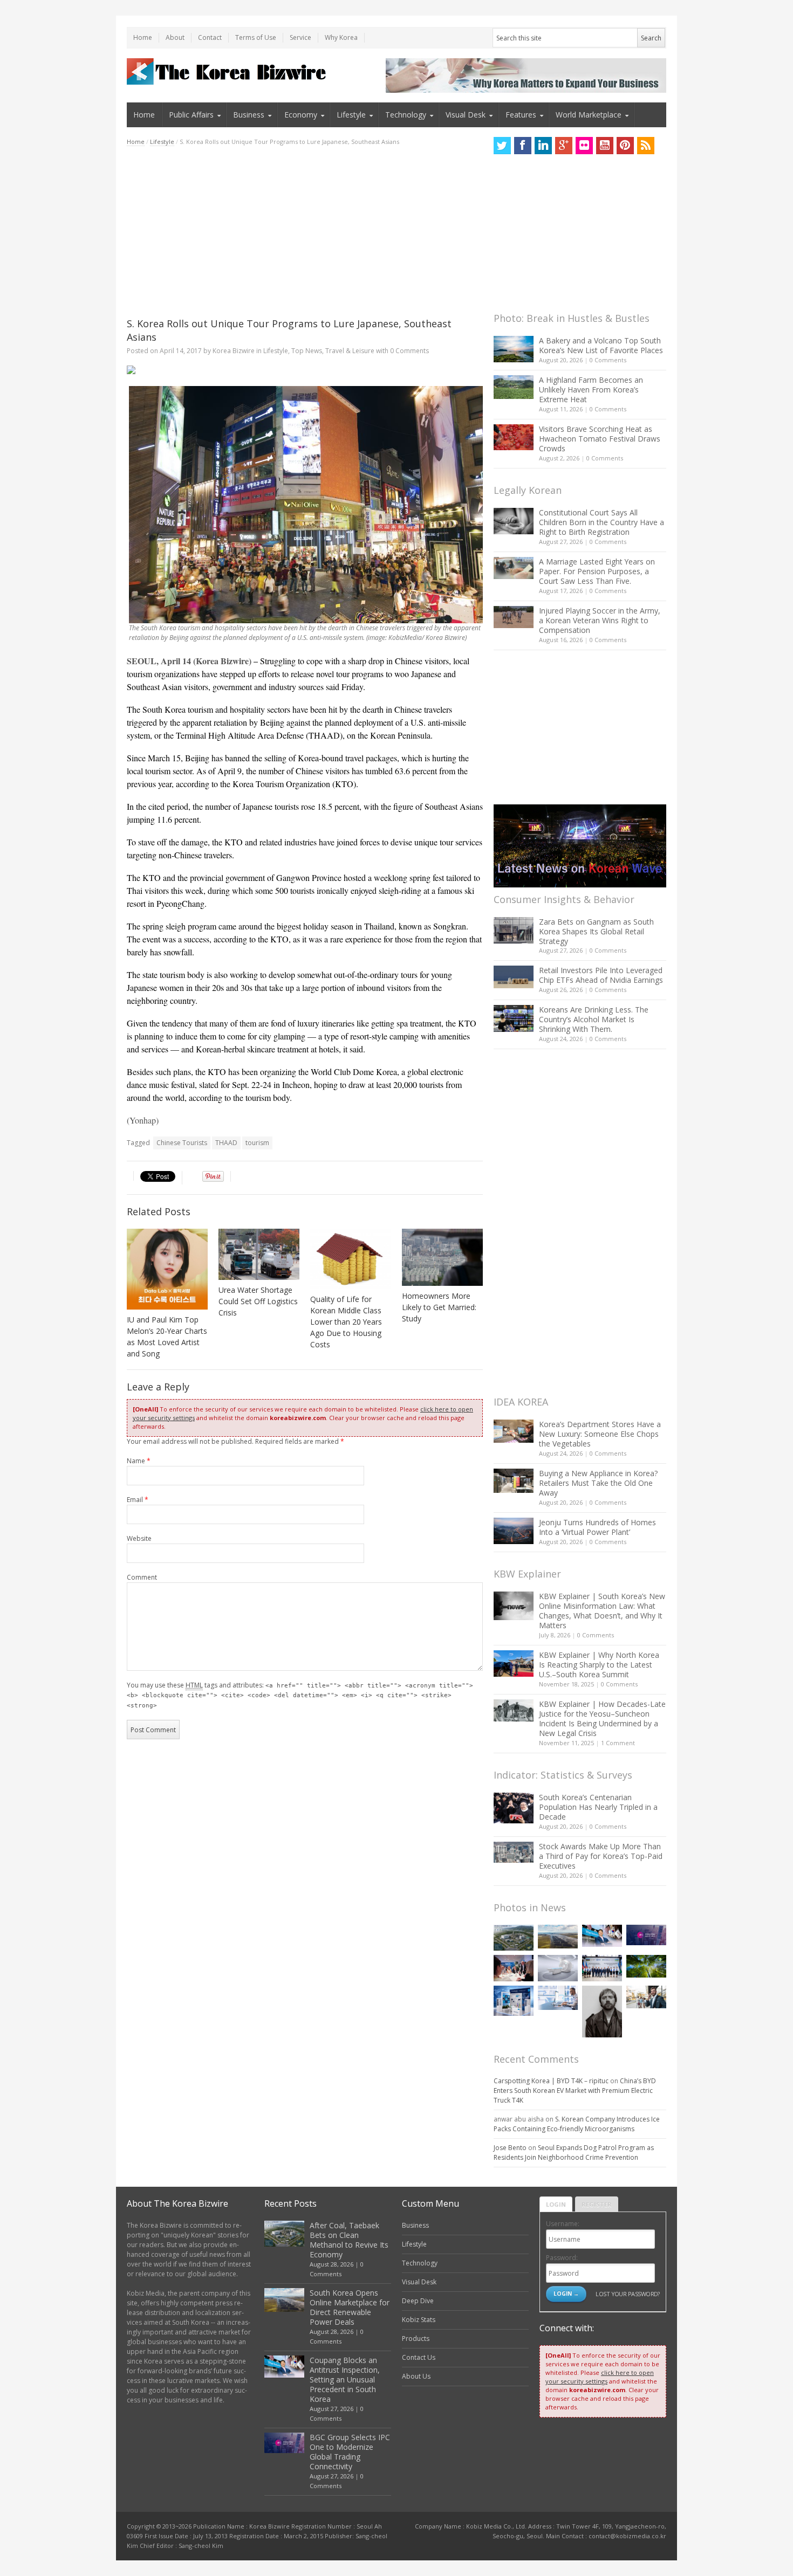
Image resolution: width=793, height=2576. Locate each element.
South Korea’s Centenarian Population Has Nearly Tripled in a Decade (598, 1807)
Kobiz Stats (419, 2320)
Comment (142, 1577)
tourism (257, 1143)
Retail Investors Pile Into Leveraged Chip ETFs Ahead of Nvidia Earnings (601, 975)
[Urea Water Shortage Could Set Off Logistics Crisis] (259, 1254)
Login (556, 2204)
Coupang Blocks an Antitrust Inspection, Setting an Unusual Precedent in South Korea (345, 2379)
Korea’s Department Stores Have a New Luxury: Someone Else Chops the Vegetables (600, 1434)
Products (416, 2339)
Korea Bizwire (234, 351)
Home (143, 37)
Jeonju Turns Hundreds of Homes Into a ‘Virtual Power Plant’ (597, 1527)
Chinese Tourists (182, 1143)
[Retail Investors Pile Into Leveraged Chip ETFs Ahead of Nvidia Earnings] (514, 977)
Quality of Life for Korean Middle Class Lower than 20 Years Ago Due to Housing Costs (346, 1322)
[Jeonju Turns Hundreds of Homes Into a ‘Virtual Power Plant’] (514, 1531)
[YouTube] (605, 146)
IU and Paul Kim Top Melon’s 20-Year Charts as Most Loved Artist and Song (167, 1337)
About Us (416, 2376)
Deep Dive (418, 2301)
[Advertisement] (305, 232)
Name (139, 1461)
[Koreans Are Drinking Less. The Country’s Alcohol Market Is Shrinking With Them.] (514, 1018)
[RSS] (646, 146)
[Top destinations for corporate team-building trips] (646, 1997)
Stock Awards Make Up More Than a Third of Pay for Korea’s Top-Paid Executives (601, 1856)
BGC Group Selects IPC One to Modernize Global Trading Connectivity (350, 2452)
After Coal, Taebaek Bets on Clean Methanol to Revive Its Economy (349, 2240)
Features (521, 115)
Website (139, 1538)
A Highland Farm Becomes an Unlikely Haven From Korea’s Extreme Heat (591, 390)
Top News (307, 351)
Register (597, 2204)
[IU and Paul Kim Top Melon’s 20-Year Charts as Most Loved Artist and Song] (167, 1269)
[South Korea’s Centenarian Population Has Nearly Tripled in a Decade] (514, 1808)
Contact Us (419, 2357)
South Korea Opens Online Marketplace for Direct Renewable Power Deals (350, 2307)
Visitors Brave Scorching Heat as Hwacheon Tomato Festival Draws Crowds (600, 439)
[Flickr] (584, 146)
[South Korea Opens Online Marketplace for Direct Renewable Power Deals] (558, 1937)
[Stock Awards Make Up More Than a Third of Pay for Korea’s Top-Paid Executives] (514, 1852)
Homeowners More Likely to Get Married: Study (439, 1307)
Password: (562, 2258)
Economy (301, 115)
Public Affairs (191, 115)
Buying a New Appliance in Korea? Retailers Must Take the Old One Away (598, 1483)
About (175, 37)
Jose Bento (510, 2148)
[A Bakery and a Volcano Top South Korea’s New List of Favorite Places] (514, 349)
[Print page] (305, 370)
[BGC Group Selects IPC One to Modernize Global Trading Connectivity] (646, 1935)
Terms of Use (256, 37)
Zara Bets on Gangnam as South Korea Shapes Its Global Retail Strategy (596, 931)
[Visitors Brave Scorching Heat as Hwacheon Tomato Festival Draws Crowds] (514, 437)
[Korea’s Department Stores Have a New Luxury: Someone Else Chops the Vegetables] (514, 1431)
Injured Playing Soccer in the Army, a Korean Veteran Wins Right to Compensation (600, 620)
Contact (210, 37)
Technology (406, 115)
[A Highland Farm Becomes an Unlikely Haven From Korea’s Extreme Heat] (514, 387)
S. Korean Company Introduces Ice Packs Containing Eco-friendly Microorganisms (577, 2124)
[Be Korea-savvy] (228, 71)
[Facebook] (523, 146)
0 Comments (608, 360)
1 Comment (618, 1743)
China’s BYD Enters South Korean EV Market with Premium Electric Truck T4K (575, 2091)
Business (249, 115)
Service (300, 37)
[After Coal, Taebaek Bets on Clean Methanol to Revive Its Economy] (514, 1938)
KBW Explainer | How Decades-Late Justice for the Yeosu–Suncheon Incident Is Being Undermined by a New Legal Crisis (602, 1719)
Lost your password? (628, 2294)
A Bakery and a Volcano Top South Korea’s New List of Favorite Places (601, 345)
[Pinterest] (625, 146)
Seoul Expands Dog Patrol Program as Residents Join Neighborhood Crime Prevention (574, 2153)
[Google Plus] (564, 146)
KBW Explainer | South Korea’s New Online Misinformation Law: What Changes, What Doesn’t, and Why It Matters (602, 1611)
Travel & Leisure (350, 351)
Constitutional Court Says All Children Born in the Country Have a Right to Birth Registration (601, 522)
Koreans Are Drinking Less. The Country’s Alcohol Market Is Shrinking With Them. (594, 1019)
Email (138, 1500)
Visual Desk (466, 115)
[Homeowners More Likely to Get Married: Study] (442, 1257)
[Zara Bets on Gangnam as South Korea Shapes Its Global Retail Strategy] (514, 930)
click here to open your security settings (600, 2377)
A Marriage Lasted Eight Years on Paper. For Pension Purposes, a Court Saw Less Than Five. (597, 571)
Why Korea (341, 37)
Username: (563, 2224)
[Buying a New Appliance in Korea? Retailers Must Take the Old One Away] (514, 1480)
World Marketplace (589, 115)
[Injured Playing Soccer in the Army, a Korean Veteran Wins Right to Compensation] (514, 617)
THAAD (226, 1143)
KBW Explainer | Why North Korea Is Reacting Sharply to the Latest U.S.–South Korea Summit (599, 1665)
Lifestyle (351, 115)
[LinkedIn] (543, 146)
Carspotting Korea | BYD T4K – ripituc (551, 2081)
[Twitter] (502, 146)
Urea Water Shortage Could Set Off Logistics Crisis (258, 1301)
